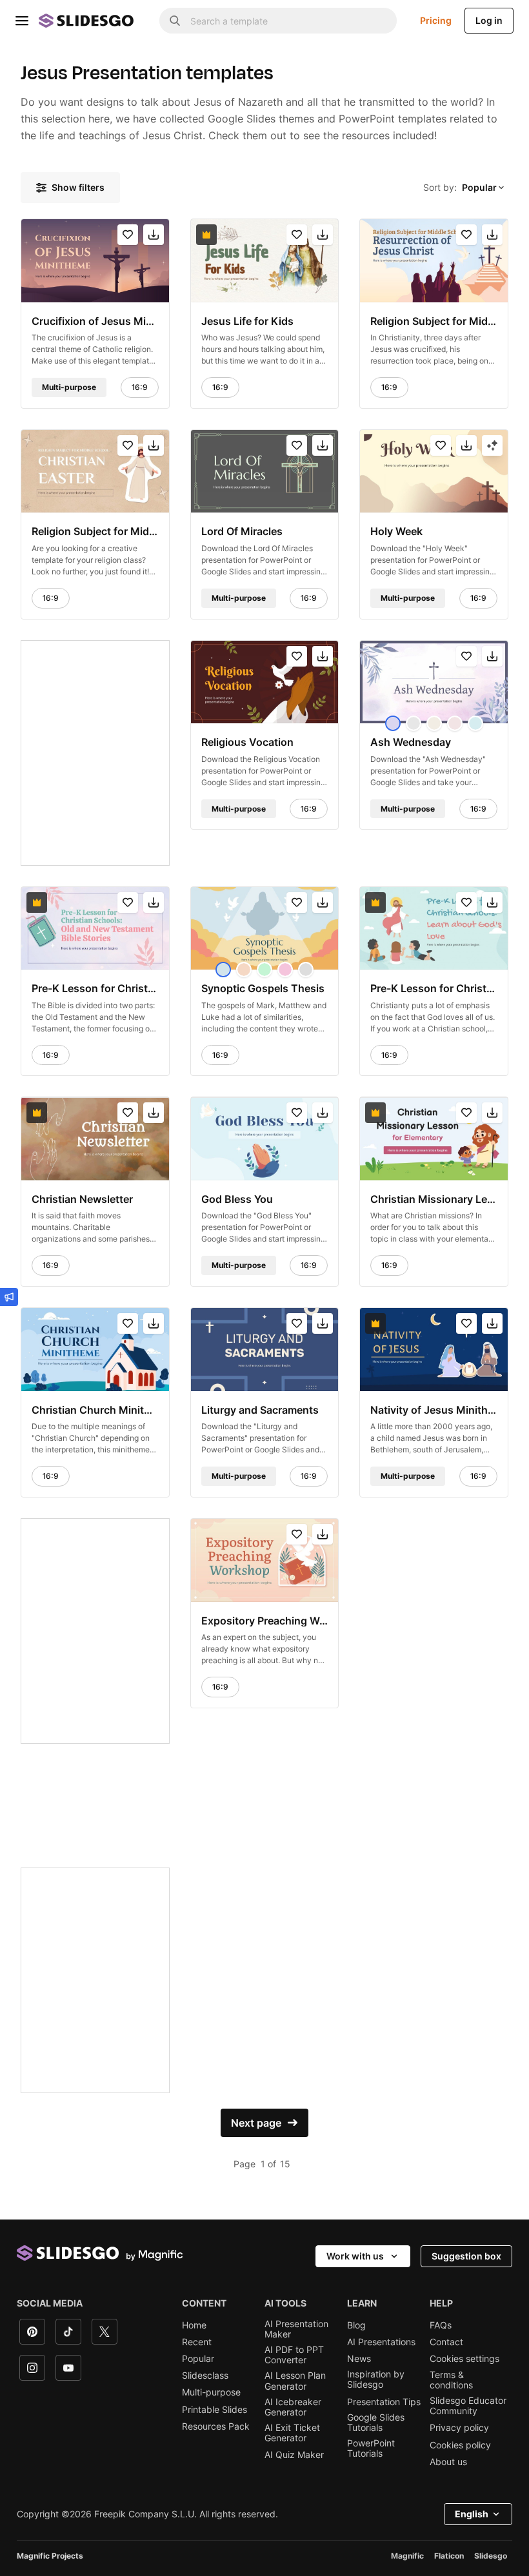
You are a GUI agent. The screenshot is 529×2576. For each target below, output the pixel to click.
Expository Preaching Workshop (265, 1620)
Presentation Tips (384, 2402)
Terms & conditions (451, 2380)
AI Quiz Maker (294, 2455)
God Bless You (237, 1199)
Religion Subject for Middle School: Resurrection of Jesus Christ (434, 320)
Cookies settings (464, 2359)
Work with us (355, 2256)
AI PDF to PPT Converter (294, 2355)
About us (448, 2462)
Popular (198, 2359)
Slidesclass (205, 2376)
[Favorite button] (128, 235)
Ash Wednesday (411, 742)
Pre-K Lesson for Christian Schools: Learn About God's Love (434, 988)
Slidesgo (491, 2556)
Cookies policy (460, 2445)
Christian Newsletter (82, 1199)
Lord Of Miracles (242, 531)
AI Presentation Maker (296, 2329)
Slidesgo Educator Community (468, 2406)
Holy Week (396, 531)
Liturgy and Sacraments (260, 1410)
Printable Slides (215, 2410)
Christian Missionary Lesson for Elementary (434, 1199)
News (359, 2359)
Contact (446, 2342)
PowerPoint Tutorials (371, 2448)
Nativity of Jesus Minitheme (434, 1410)
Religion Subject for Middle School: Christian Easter (95, 531)
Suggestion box (466, 2256)
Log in (489, 20)
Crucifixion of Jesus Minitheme (95, 320)
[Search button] (175, 21)
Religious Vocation (247, 742)
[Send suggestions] (9, 1297)
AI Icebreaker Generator (293, 2407)
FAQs (441, 2325)
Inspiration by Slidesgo (376, 2379)
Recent (197, 2342)
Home (194, 2325)
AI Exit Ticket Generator (292, 2433)
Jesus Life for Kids (247, 320)
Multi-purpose (211, 2392)
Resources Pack (216, 2426)
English (472, 2514)
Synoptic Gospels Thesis (263, 988)
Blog (356, 2325)
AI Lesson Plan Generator (295, 2381)
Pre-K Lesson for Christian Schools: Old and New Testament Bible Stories (95, 988)
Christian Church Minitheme (95, 1410)
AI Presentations (381, 2342)
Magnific (407, 2556)
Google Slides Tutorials (376, 2423)
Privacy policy (459, 2428)
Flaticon (449, 2556)
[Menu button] (22, 21)
